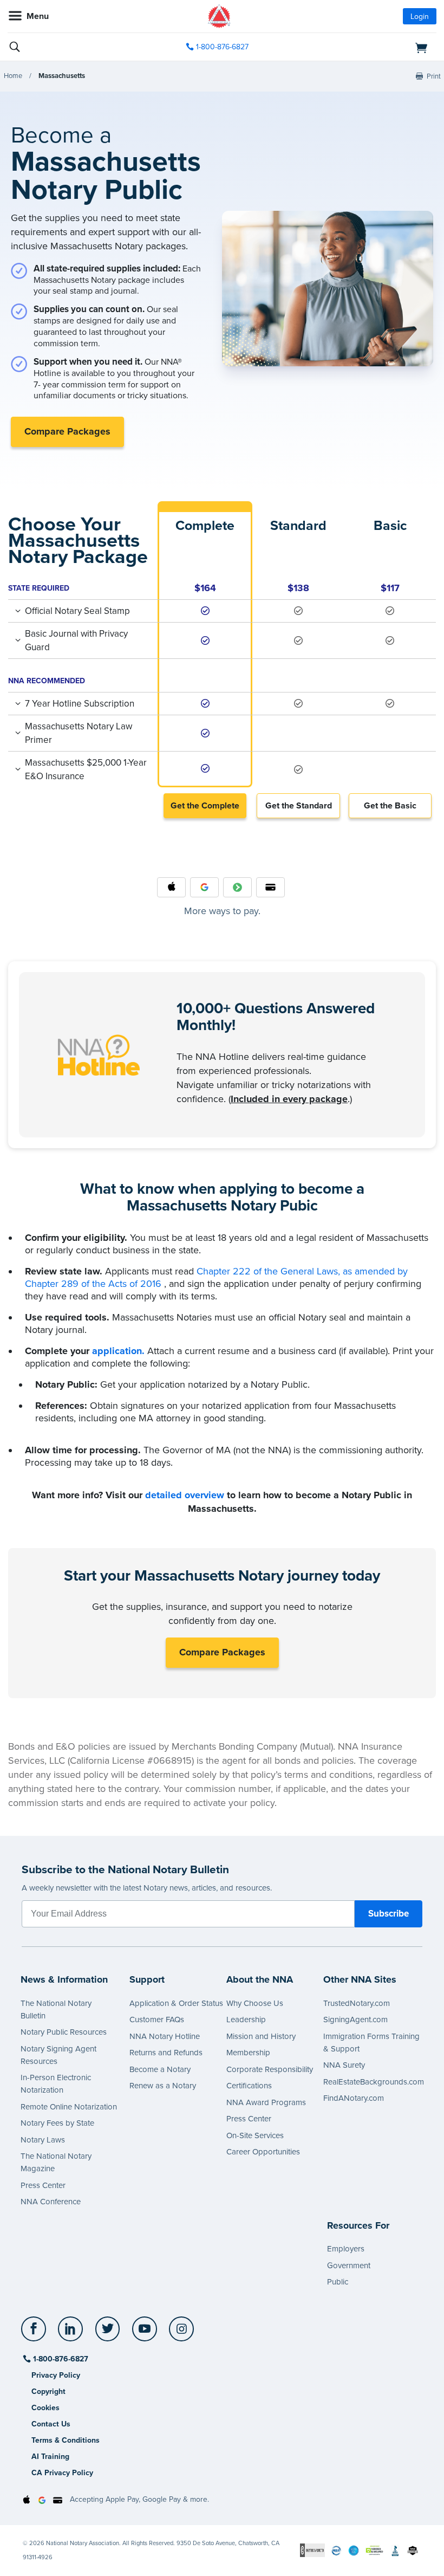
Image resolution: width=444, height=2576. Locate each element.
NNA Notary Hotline (165, 2036)
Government (349, 2266)
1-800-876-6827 (222, 47)
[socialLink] (35, 2334)
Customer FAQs (157, 2020)
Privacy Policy (56, 2375)
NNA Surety (344, 2065)
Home (13, 76)
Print (434, 76)
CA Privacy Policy (62, 2473)
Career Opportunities (263, 2152)
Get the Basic (390, 806)
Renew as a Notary (163, 2086)
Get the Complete (205, 806)
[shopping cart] (367, 47)
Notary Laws (43, 2140)
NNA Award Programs (266, 2102)
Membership (248, 2053)
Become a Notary (160, 2069)
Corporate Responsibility (270, 2069)
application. (118, 1351)
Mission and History (261, 2036)
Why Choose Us (255, 2003)
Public (338, 2282)
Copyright (48, 2391)
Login (420, 17)
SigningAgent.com (355, 2020)
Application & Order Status (176, 2003)
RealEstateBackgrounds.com (374, 2082)
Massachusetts (62, 76)
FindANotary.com (354, 2098)
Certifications (249, 2086)
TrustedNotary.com (357, 2003)
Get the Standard (299, 806)
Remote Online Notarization (69, 2107)
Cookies (45, 2408)
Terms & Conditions (66, 2440)
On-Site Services (255, 2135)
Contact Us (51, 2424)
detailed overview (185, 1495)
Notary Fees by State (57, 2123)
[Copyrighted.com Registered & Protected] (312, 2550)
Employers (346, 2249)
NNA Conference (51, 2202)
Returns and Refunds (166, 2053)
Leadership (246, 2020)
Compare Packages (67, 431)
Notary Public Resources (64, 2032)
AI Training (50, 2457)
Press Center (43, 2185)
